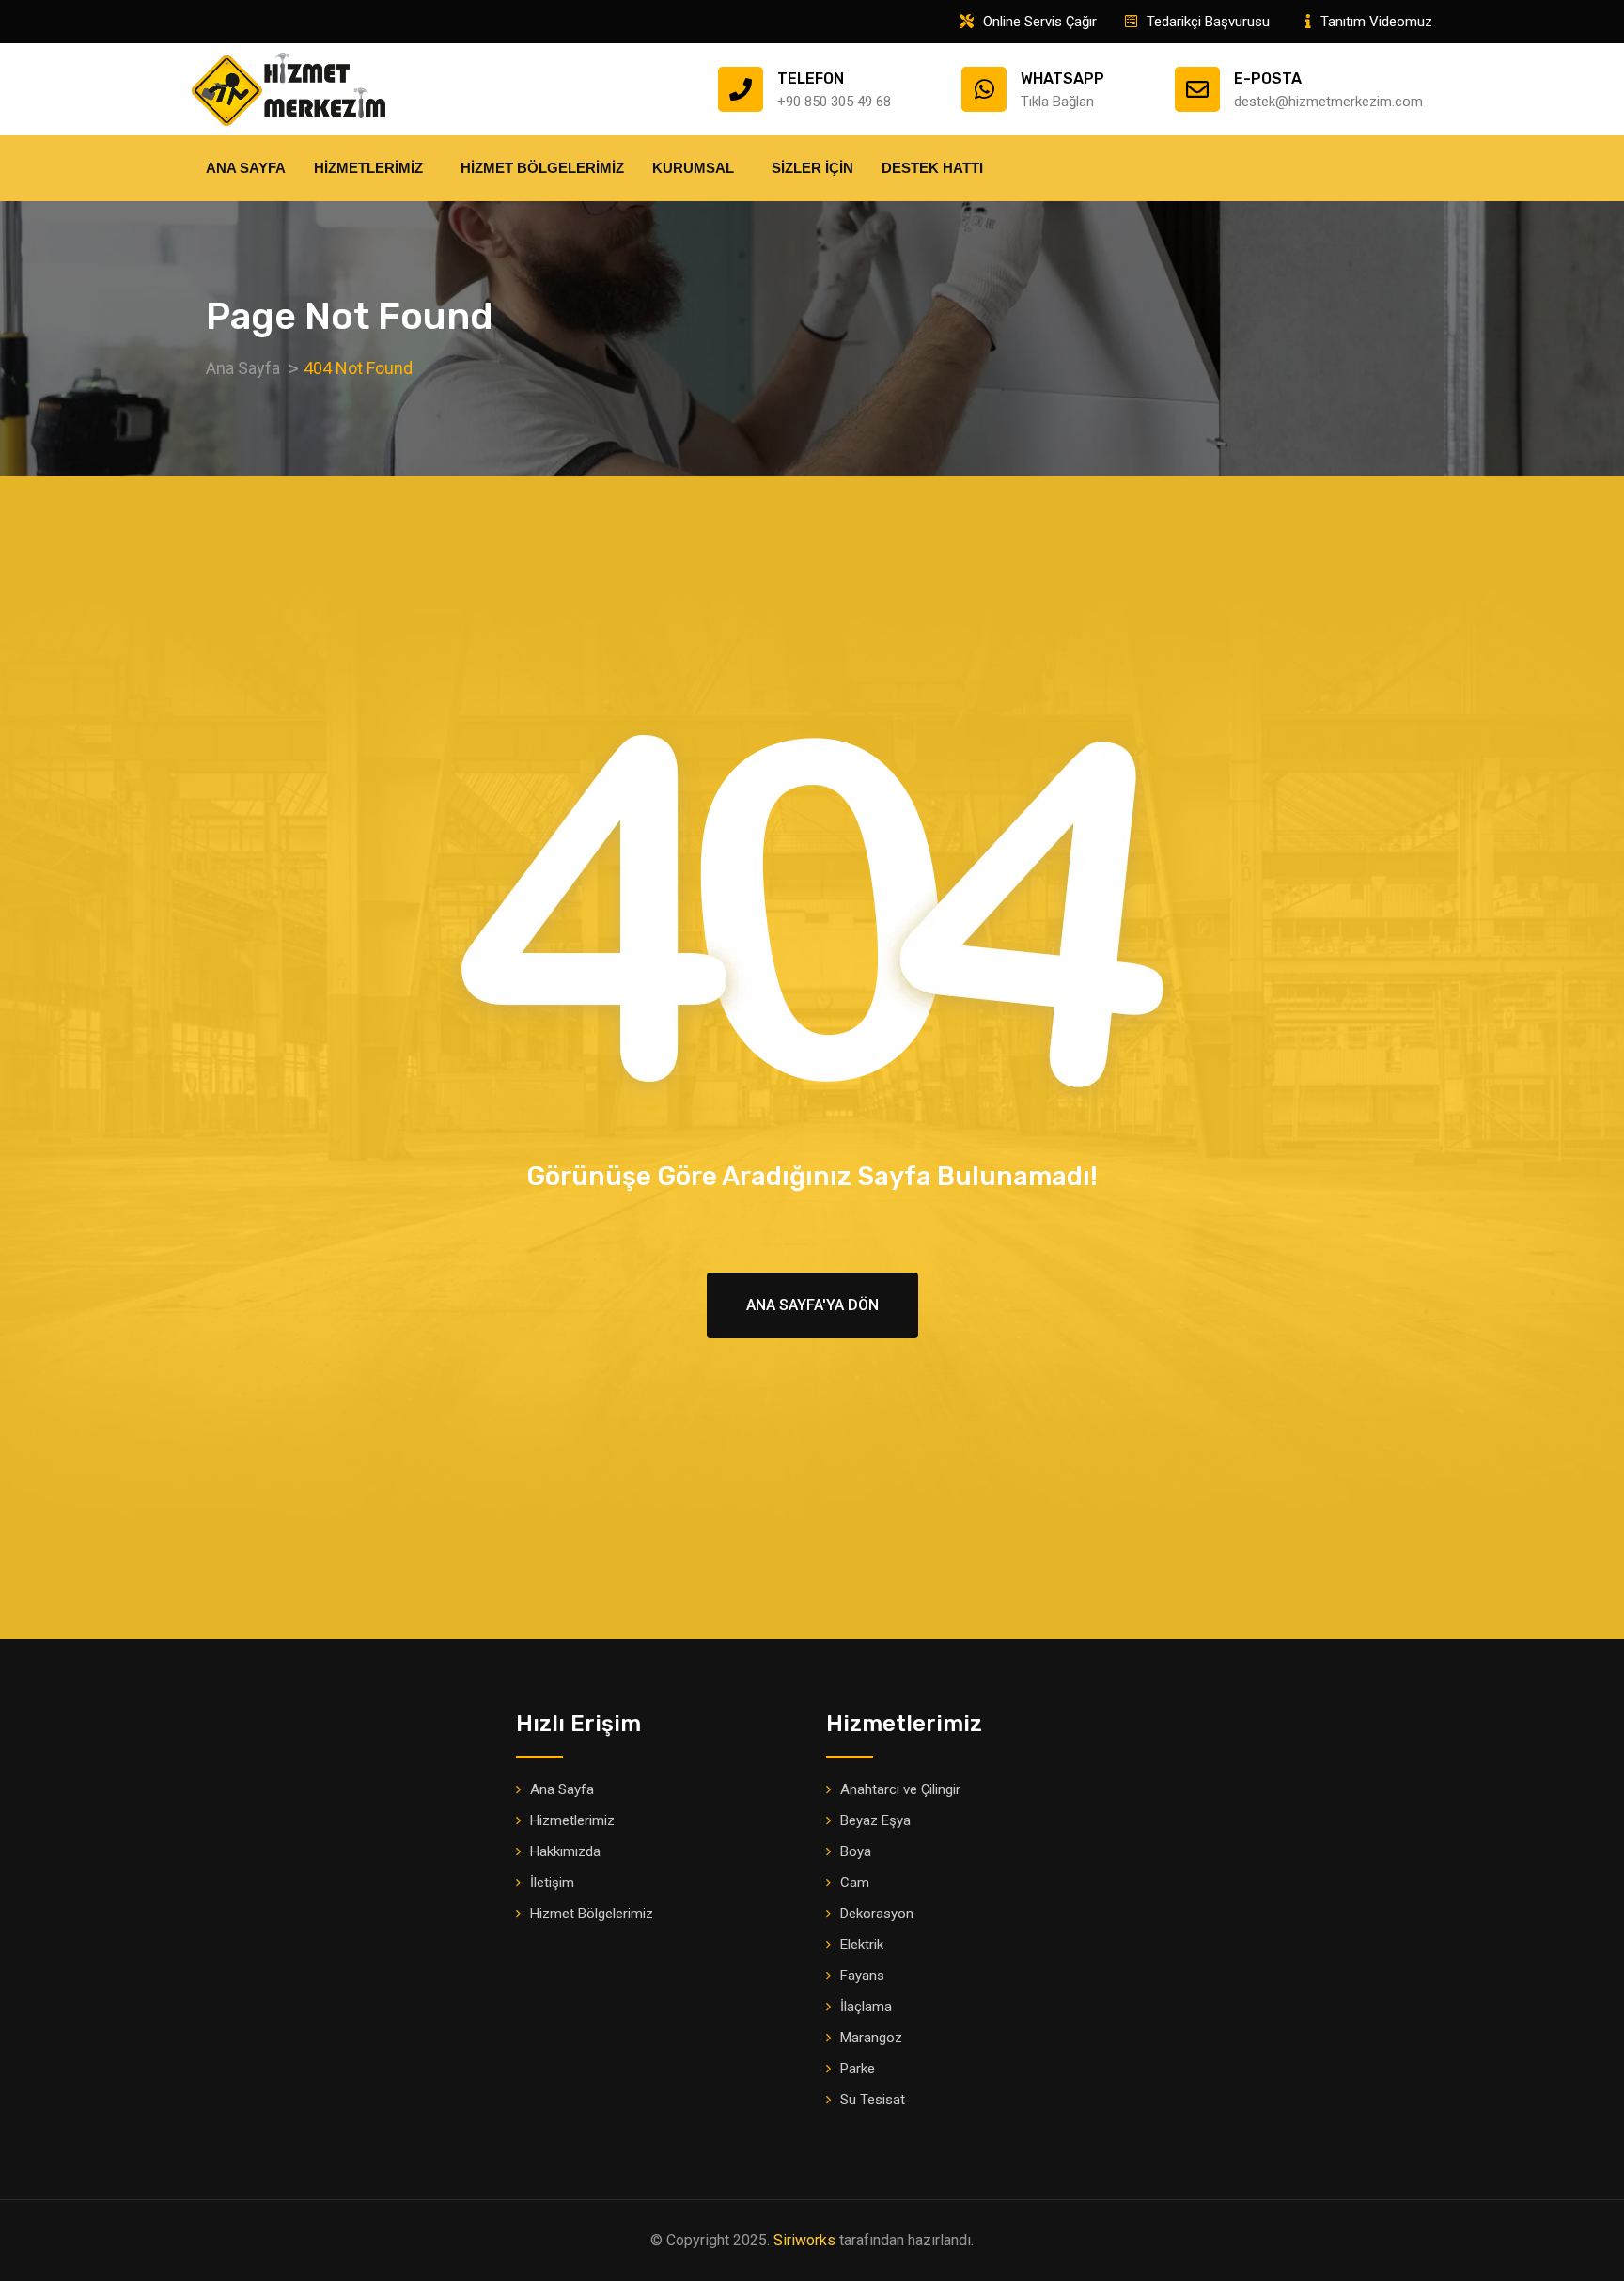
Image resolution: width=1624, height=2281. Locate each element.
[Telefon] (741, 89)
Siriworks (804, 2240)
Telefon (811, 78)
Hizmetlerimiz (368, 168)
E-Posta (1268, 78)
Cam (855, 1883)
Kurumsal (693, 168)
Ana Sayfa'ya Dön (812, 1305)
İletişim (552, 1883)
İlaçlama (866, 2007)
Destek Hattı (932, 168)
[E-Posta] (1197, 89)
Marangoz (871, 2038)
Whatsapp (1062, 78)
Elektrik (862, 1945)
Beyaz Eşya (875, 1820)
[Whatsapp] (984, 89)
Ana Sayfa (246, 168)
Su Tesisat (873, 2100)
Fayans (862, 1976)
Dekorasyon (877, 1914)
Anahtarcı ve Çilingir (900, 1789)
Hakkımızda (565, 1851)
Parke (858, 2069)
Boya (856, 1851)
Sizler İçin (812, 168)
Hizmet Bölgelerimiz (542, 168)
